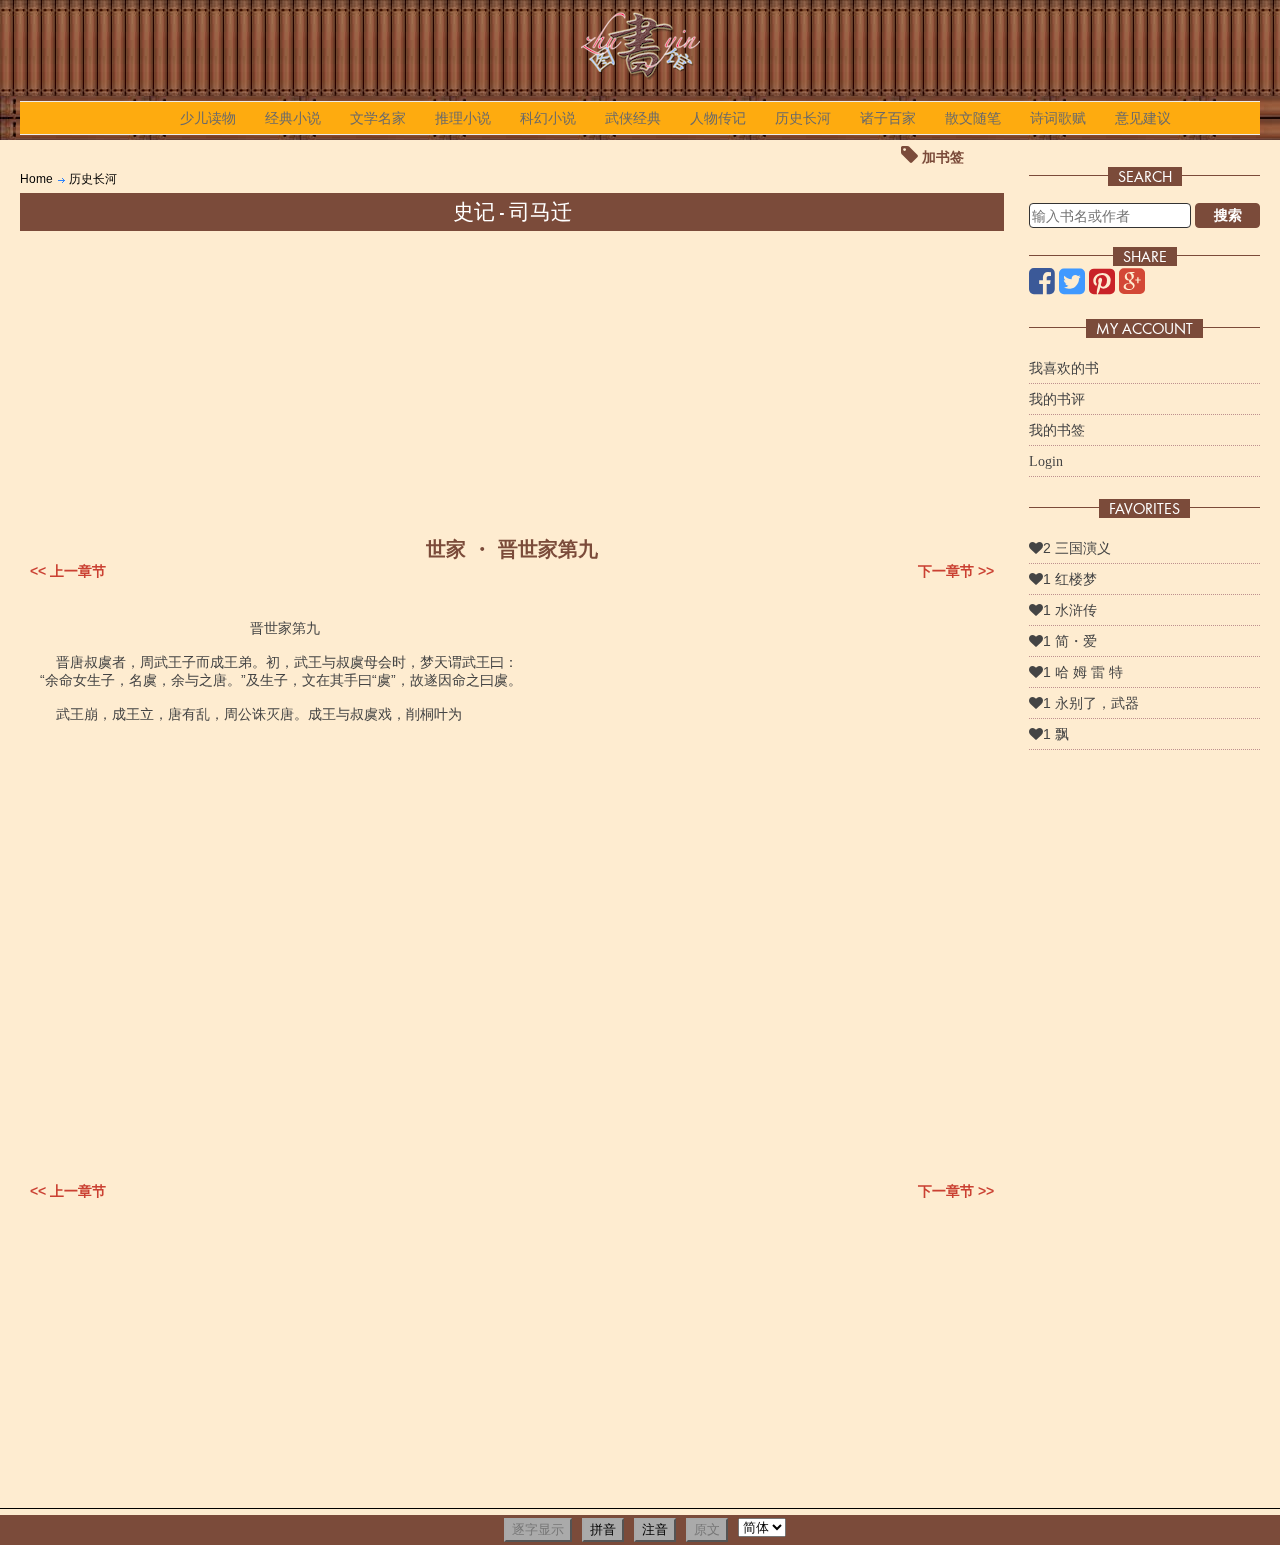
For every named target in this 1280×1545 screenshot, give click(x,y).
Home (36, 179)
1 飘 (1056, 734)
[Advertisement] (512, 381)
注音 (655, 1529)
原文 (707, 1529)
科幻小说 (548, 118)
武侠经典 (633, 118)
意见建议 (1143, 118)
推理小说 (463, 118)
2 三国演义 (1077, 548)
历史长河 (803, 118)
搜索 (1228, 215)
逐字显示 (538, 1529)
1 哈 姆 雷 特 (1083, 672)
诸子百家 (888, 118)
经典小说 (293, 118)
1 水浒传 (1070, 610)
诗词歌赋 (1058, 118)
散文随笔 (973, 118)
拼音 (603, 1529)
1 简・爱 (1070, 641)
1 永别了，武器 (1091, 703)
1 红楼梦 (1070, 579)
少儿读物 (208, 118)
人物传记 (718, 118)
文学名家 (378, 118)
